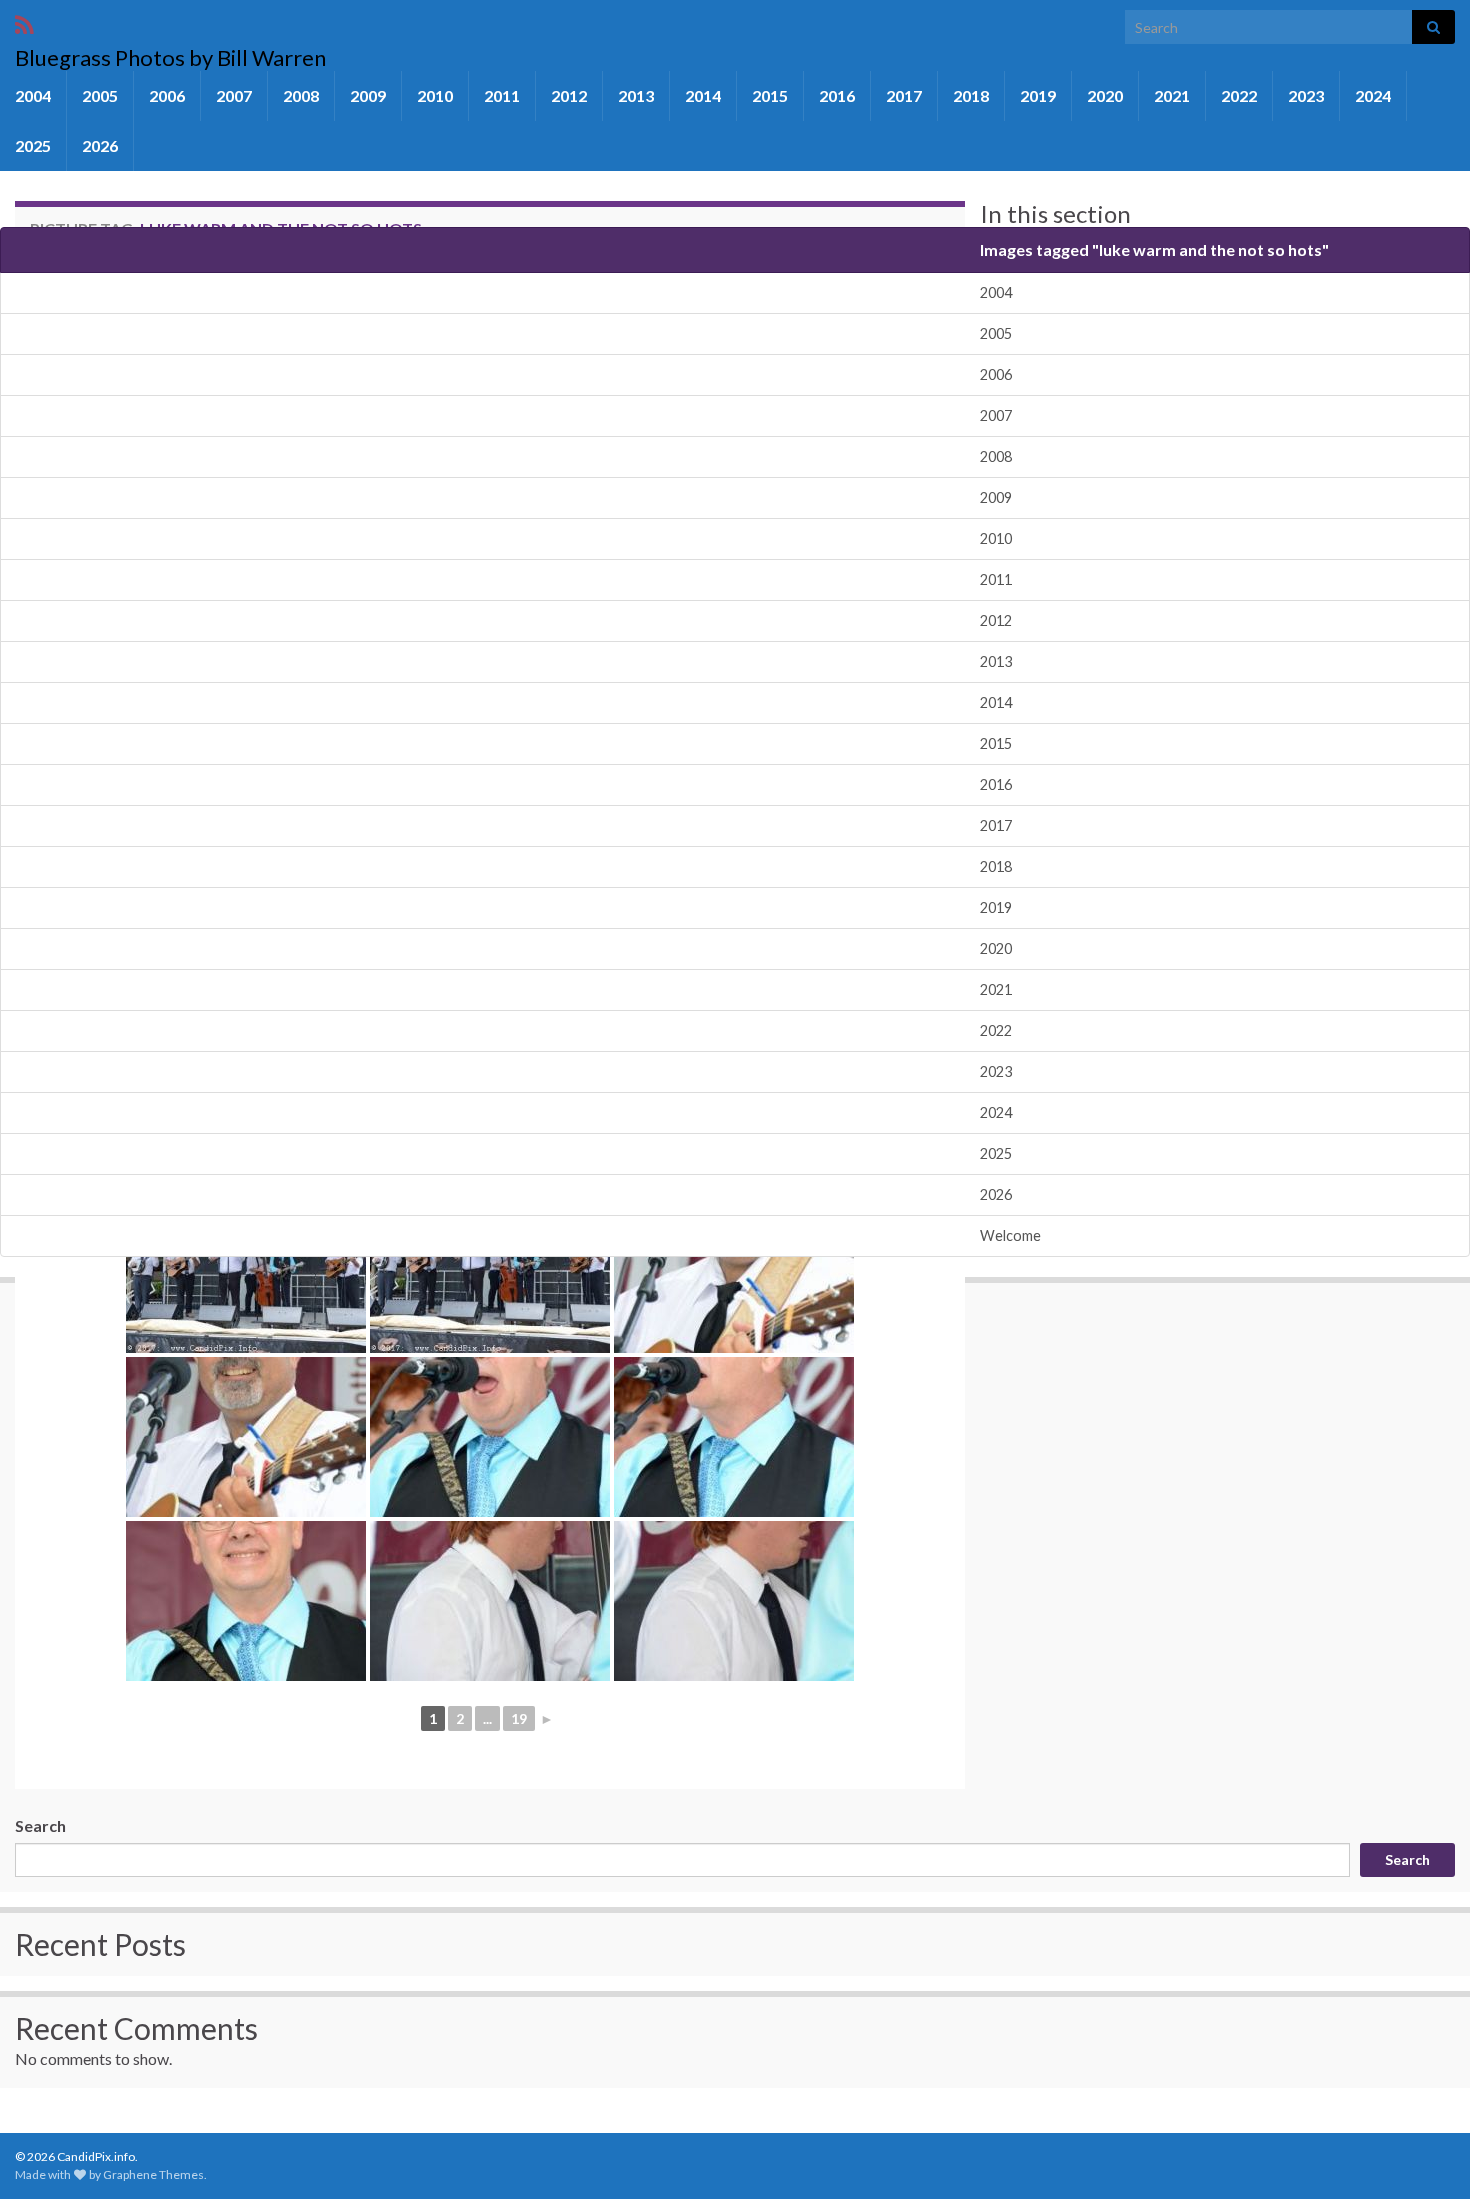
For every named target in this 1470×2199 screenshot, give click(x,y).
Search (40, 1825)
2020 (1105, 95)
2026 (100, 145)
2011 (502, 95)
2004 (33, 95)
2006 (167, 95)
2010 (435, 95)
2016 (837, 95)
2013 (636, 95)
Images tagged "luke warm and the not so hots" (1154, 249)
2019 (1038, 95)
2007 (234, 95)
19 (519, 1718)
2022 (1239, 95)
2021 (1172, 95)
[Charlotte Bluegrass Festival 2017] (246, 1273)
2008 (301, 95)
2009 (368, 95)
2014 (703, 95)
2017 (904, 95)
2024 (1373, 95)
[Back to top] (1425, 2154)
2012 (569, 95)
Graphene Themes (153, 2174)
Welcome (1010, 1235)
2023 (1306, 95)
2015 (770, 95)
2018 (971, 95)
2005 (100, 95)
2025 (33, 145)
